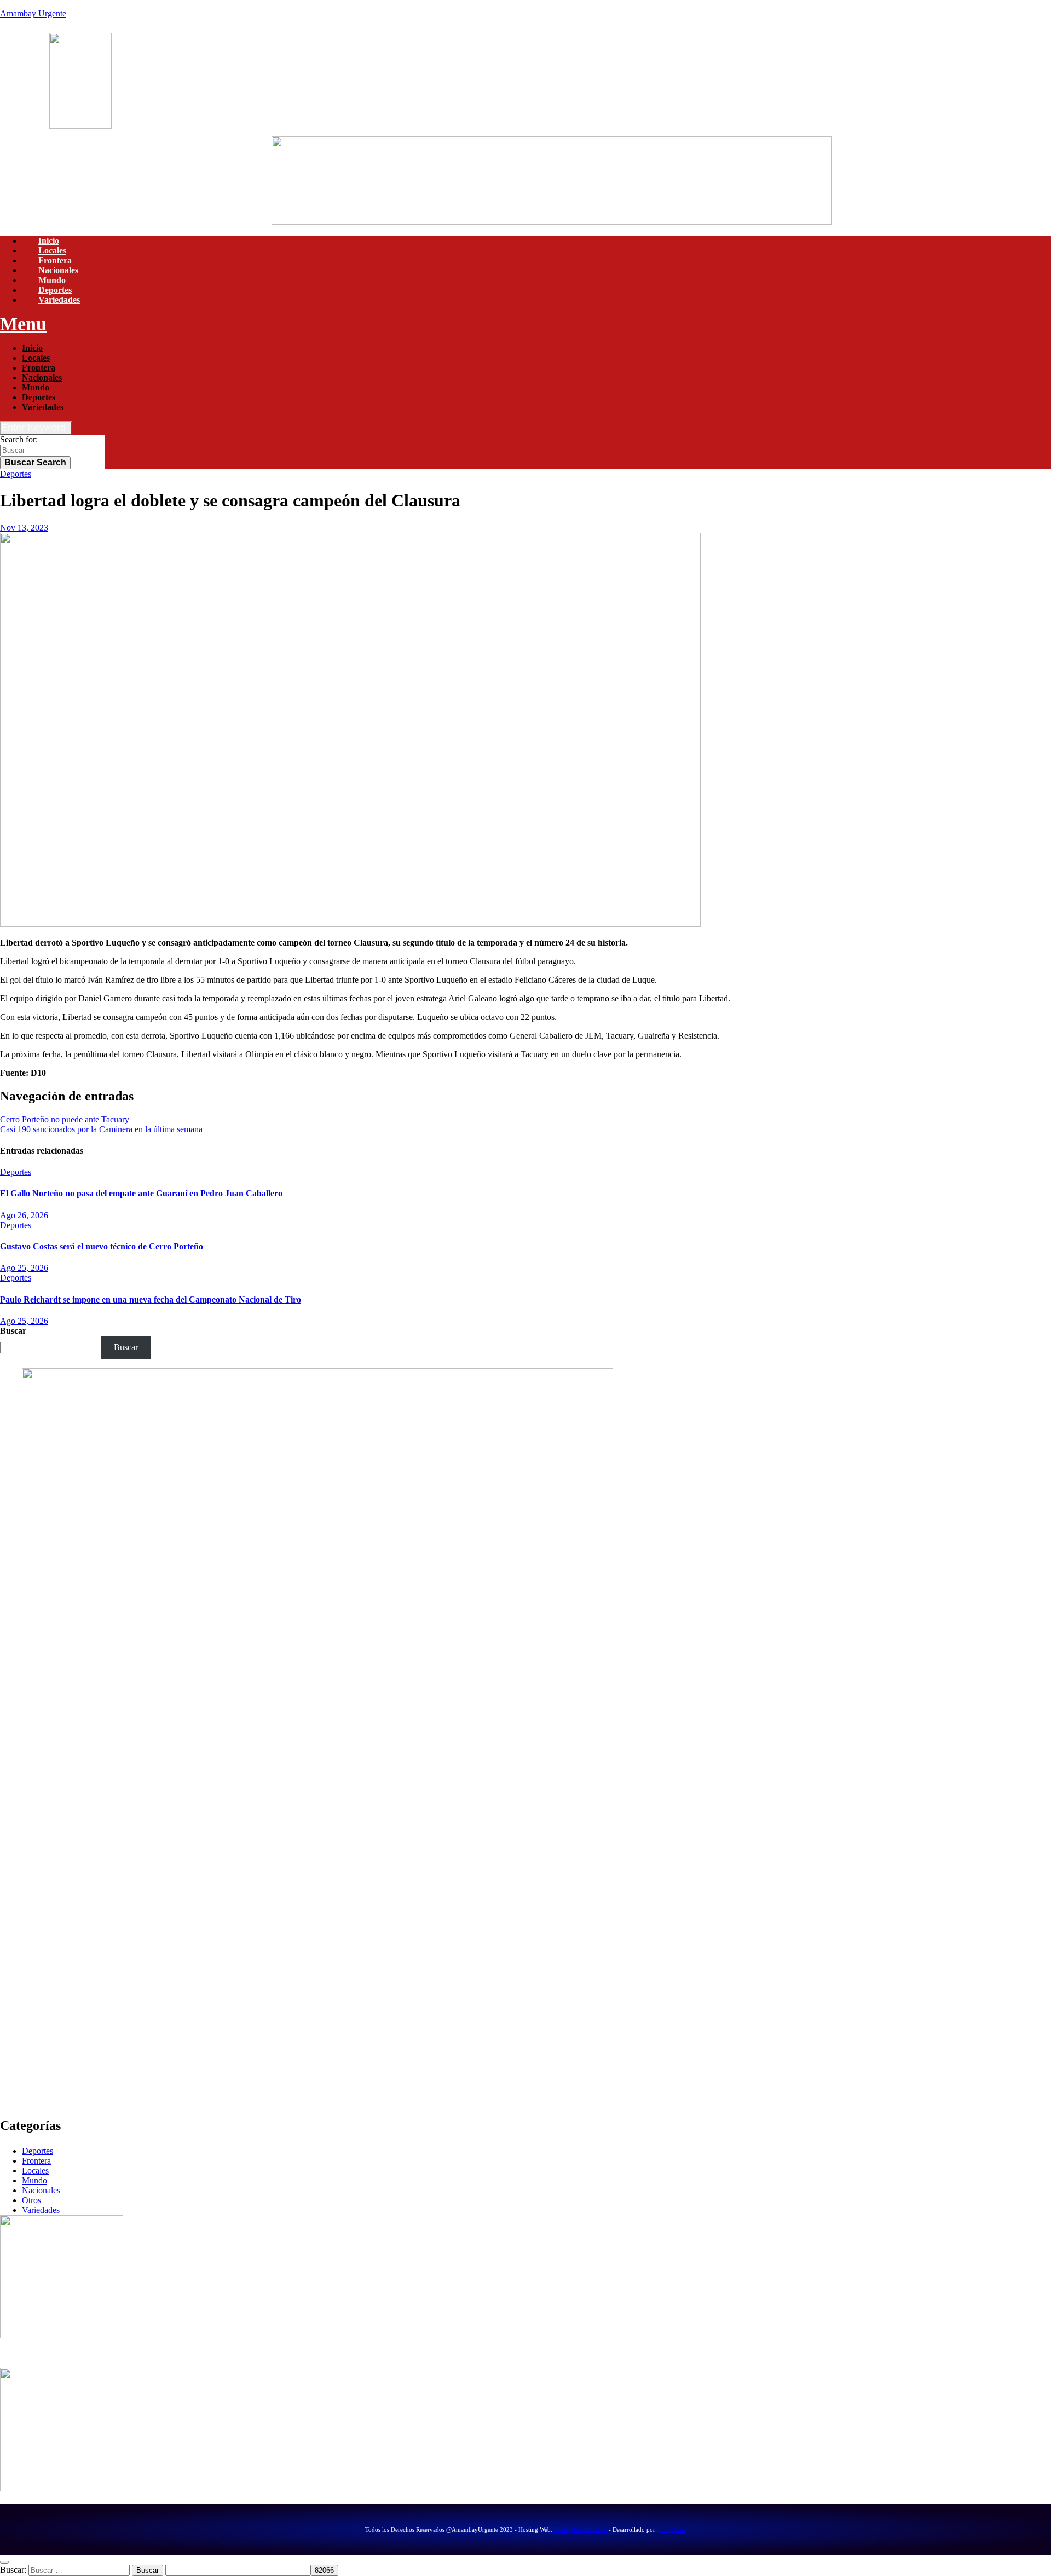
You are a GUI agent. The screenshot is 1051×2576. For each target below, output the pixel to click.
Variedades (59, 300)
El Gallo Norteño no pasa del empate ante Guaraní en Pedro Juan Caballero (141, 1193)
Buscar (35, 462)
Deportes (55, 290)
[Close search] (4, 2562)
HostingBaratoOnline (581, 2529)
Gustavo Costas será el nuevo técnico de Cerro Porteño (102, 1246)
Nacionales (58, 270)
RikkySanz (672, 2529)
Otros (31, 2200)
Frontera (55, 260)
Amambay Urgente (33, 13)
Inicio (49, 241)
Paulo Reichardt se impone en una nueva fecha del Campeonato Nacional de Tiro (151, 1299)
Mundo (52, 280)
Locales (52, 250)
